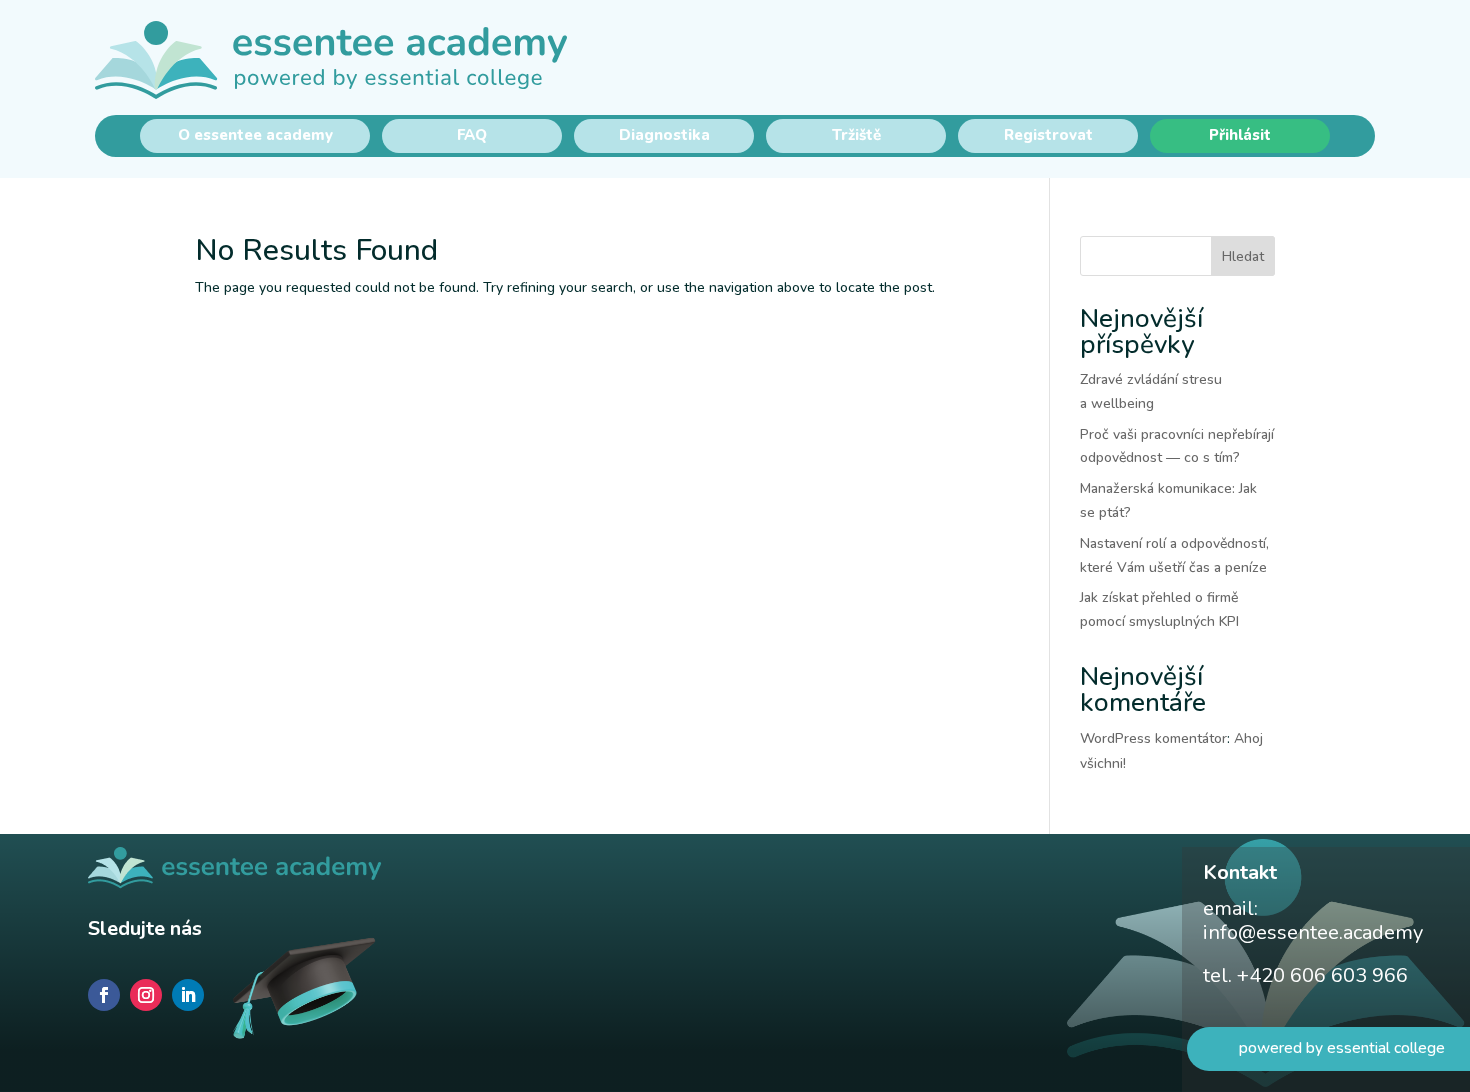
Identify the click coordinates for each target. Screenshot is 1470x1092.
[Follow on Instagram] (146, 995)
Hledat (1243, 256)
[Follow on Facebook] (104, 995)
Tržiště (856, 135)
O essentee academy (255, 135)
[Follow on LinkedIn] (188, 995)
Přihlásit (1240, 135)
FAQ (472, 135)
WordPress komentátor (1153, 738)
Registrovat (1048, 135)
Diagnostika (664, 135)
